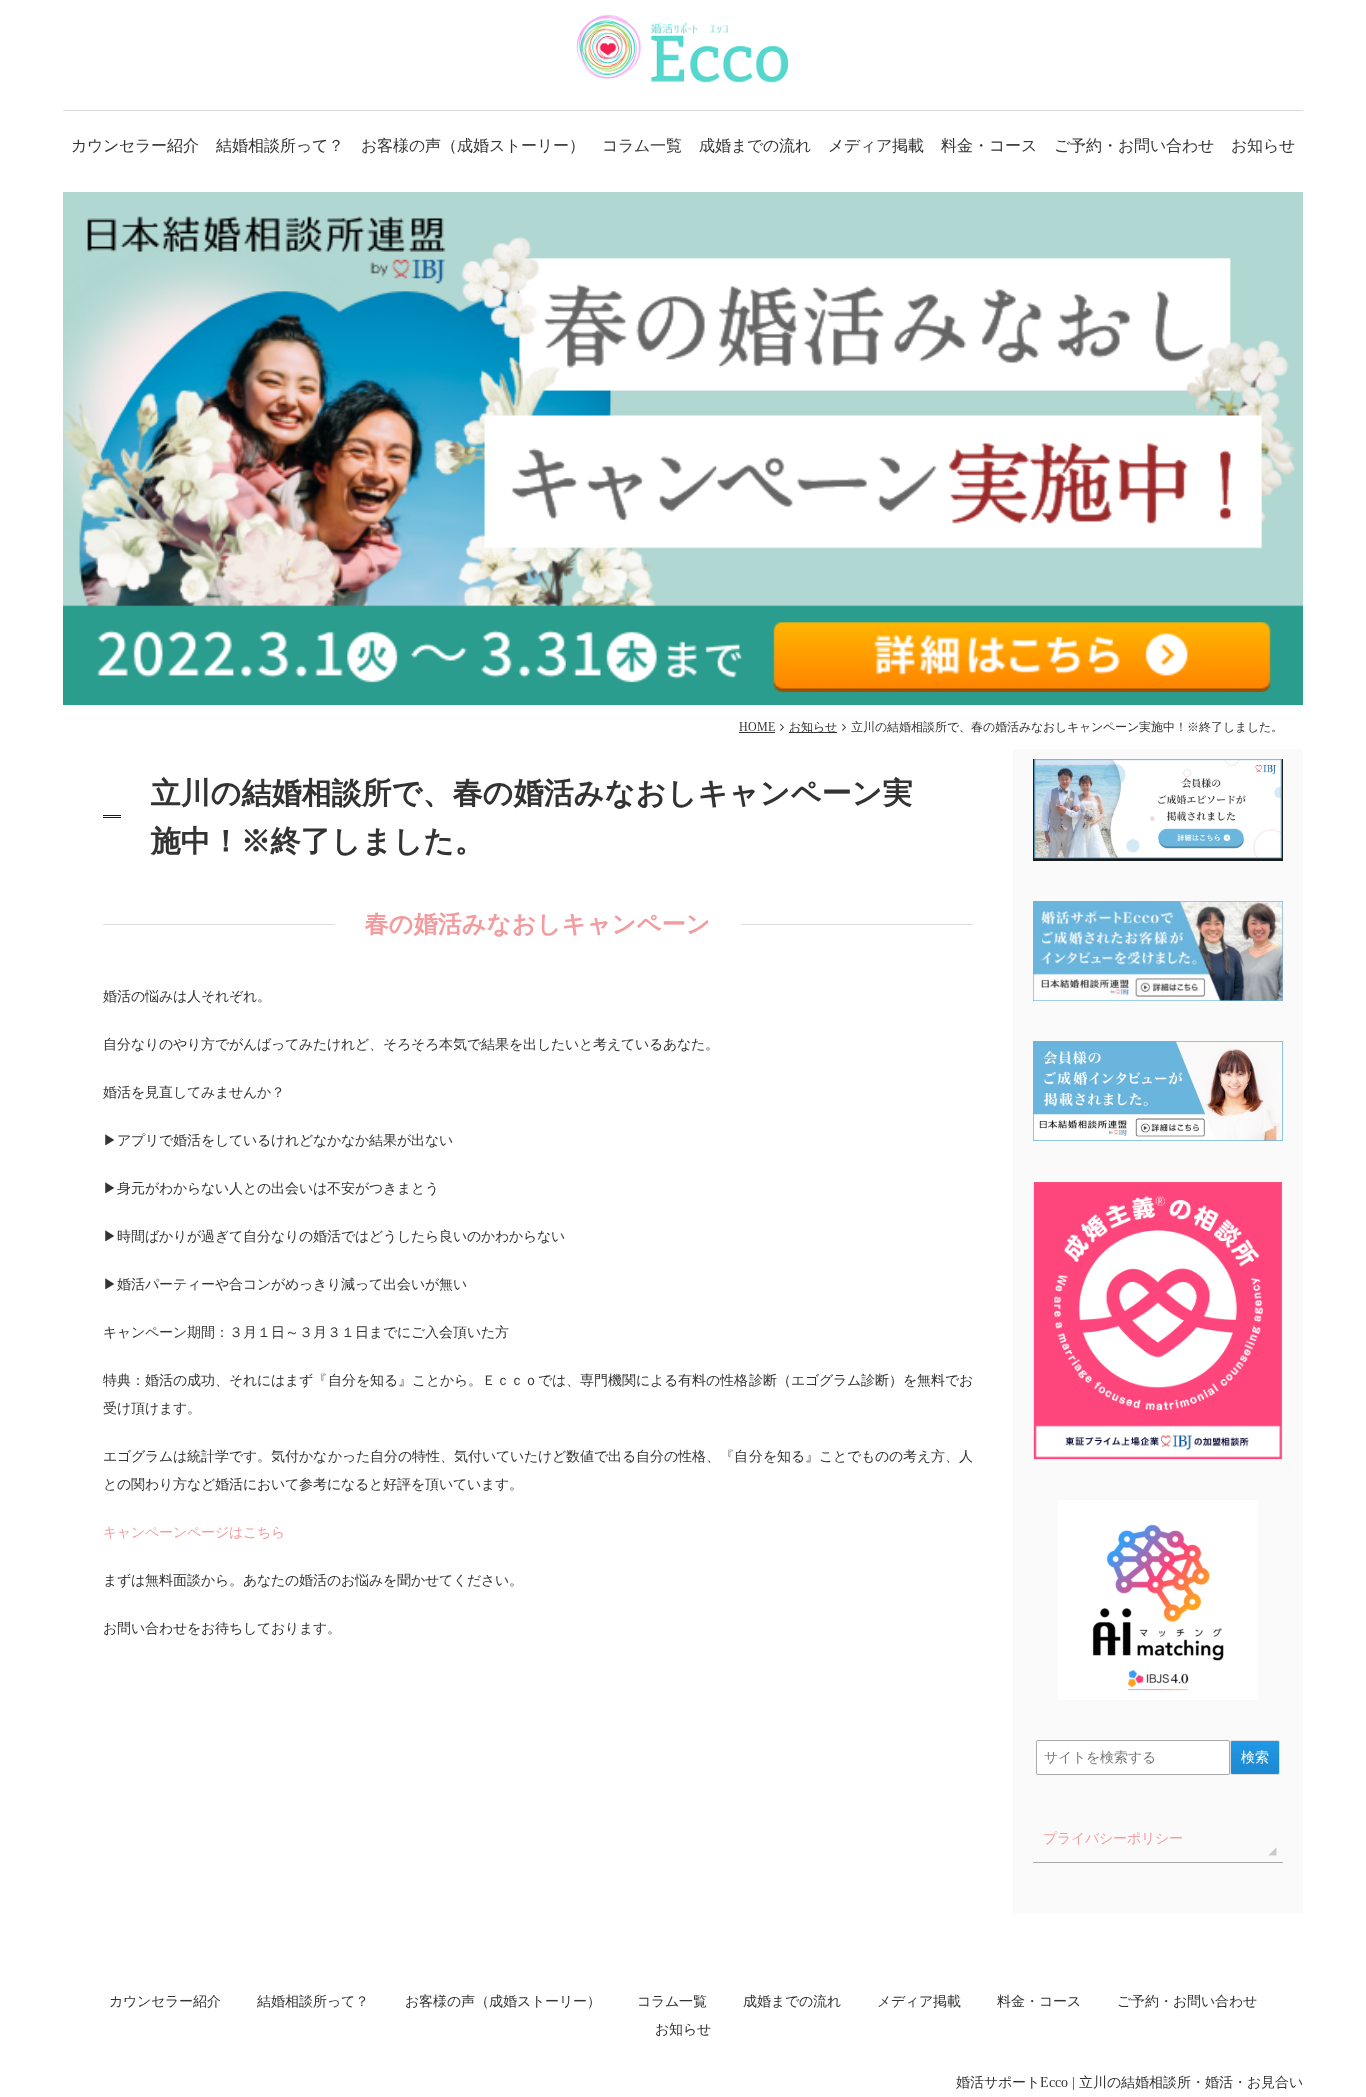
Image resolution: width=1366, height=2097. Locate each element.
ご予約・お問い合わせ (1134, 145)
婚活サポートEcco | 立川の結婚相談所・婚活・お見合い (1129, 2082)
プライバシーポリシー (1113, 1838)
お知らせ (1263, 145)
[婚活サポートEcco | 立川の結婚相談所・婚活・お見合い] (683, 48)
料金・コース (989, 145)
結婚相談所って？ (280, 145)
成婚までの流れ (755, 145)
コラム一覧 (642, 145)
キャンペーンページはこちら (194, 1532)
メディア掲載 (876, 145)
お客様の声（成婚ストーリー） (473, 145)
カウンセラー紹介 (135, 145)
